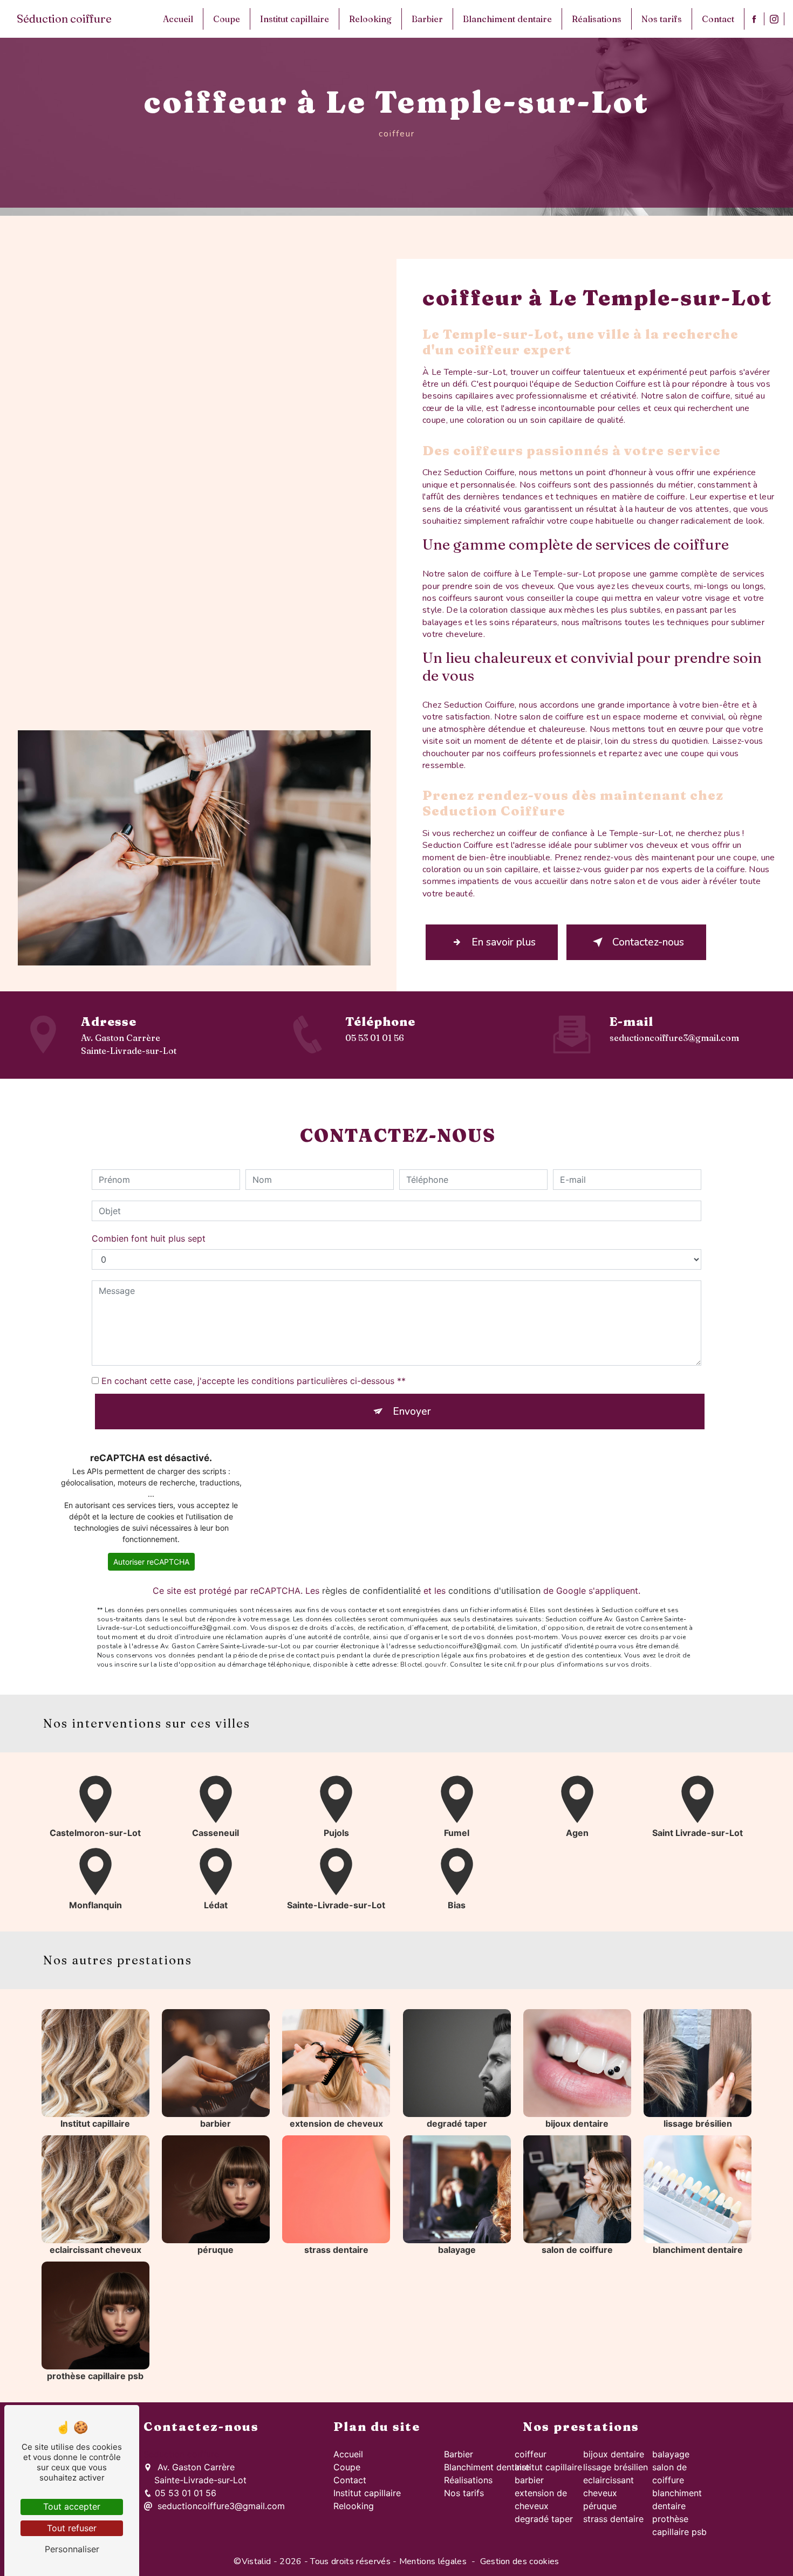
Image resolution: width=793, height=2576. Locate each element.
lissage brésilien (616, 2467)
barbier (529, 2480)
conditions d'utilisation (494, 1591)
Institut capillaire (295, 19)
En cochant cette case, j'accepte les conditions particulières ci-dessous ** (254, 1381)
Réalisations (597, 19)
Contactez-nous (648, 942)
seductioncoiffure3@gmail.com (674, 1038)
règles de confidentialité (371, 1591)
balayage (671, 2454)
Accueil (178, 19)
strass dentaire (613, 2519)
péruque (600, 2506)
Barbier (427, 19)
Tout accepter (72, 2506)
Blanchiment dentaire (507, 19)
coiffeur (531, 2454)
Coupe (227, 19)
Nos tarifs (662, 19)
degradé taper (544, 2519)
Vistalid (257, 2561)
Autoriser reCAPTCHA (151, 1562)
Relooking (370, 19)
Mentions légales (433, 2561)
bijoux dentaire (614, 2454)
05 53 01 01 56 (375, 1038)
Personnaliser (72, 2549)
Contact (718, 19)
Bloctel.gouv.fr (423, 1664)
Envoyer (412, 1412)
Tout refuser (72, 2528)
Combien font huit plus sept (149, 1238)
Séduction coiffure (64, 19)
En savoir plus (504, 942)
